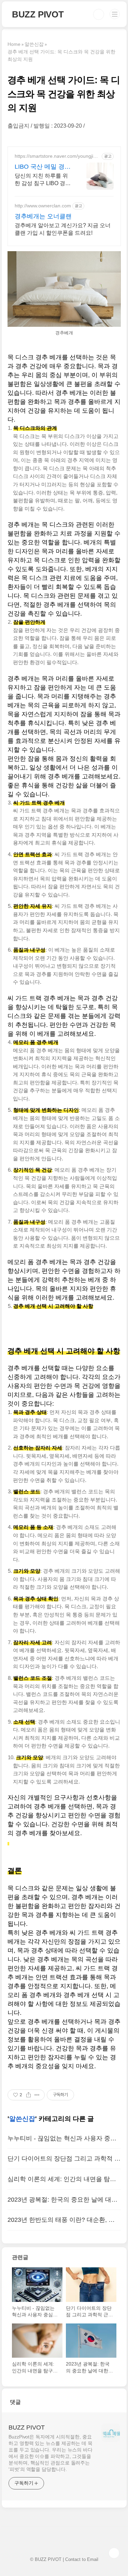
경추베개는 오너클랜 (43, 216)
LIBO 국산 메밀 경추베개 (43, 167)
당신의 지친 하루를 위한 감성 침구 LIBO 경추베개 (43, 180)
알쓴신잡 (22, 2119)
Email (93, 2559)
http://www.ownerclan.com (43, 206)
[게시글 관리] (37, 2095)
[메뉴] (115, 14)
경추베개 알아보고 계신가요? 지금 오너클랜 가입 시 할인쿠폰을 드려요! (63, 229)
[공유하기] (29, 2095)
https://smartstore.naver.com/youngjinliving (56, 156)
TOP (114, 2553)
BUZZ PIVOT (38, 14)
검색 (99, 14)
